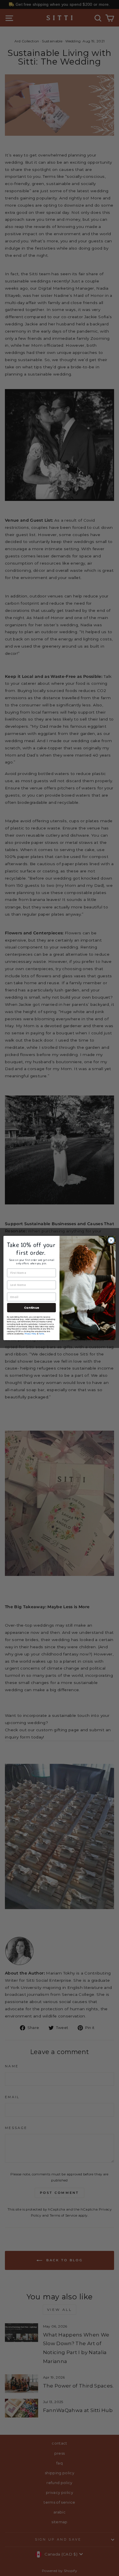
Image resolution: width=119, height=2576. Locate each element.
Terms (41, 1334)
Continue (31, 1307)
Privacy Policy (30, 1334)
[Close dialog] (111, 1240)
